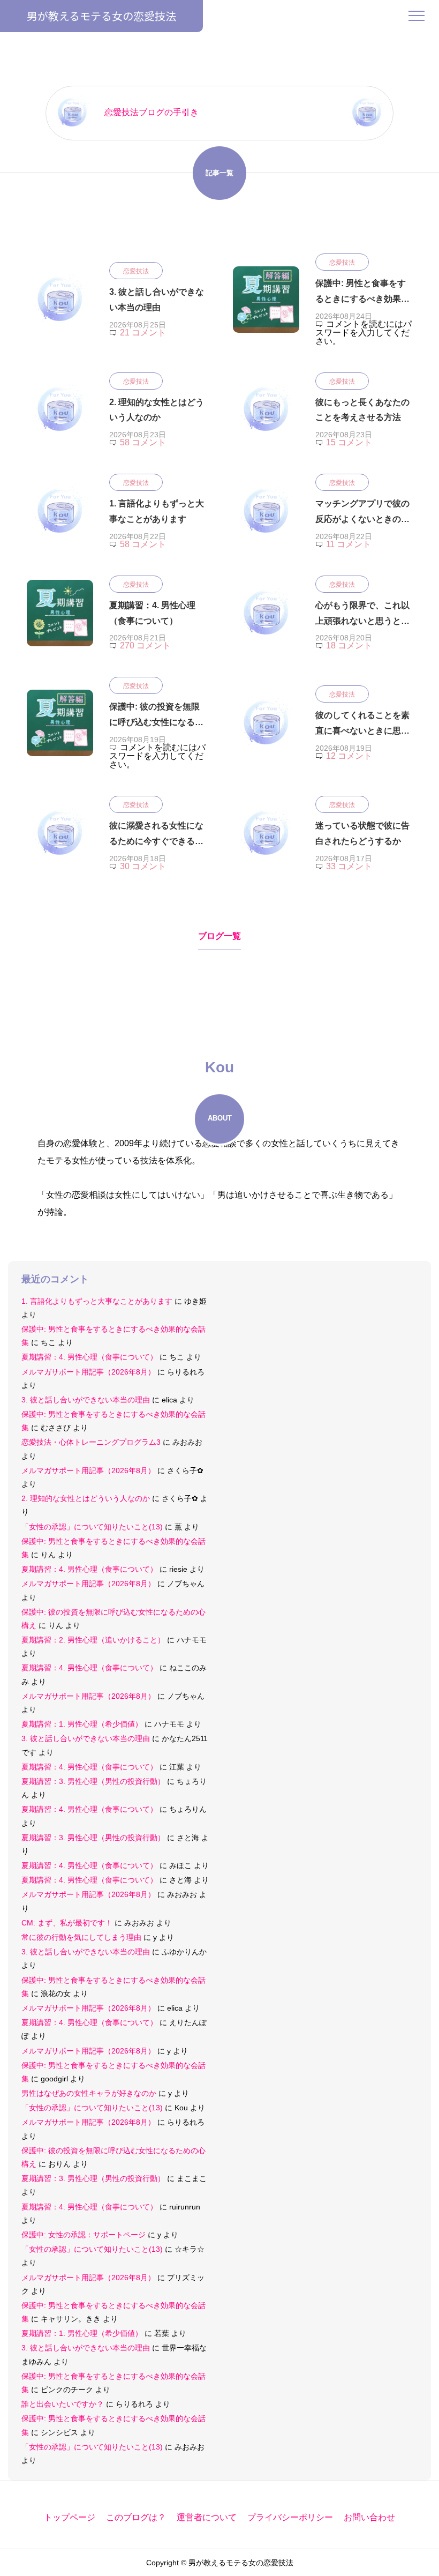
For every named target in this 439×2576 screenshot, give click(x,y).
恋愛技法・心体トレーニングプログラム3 (91, 1442)
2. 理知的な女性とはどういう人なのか (86, 1498)
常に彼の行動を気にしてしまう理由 (81, 1937)
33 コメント (349, 866)
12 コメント (349, 756)
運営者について (207, 2517)
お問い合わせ (369, 2517)
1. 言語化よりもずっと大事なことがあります (97, 1301)
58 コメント (143, 442)
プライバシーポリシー (290, 2517)
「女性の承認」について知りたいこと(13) (92, 1527)
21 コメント (143, 333)
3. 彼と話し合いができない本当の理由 (86, 1400)
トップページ (70, 2517)
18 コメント (349, 645)
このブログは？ (136, 2517)
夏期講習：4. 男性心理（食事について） (89, 1357)
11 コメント (349, 544)
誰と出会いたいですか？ (63, 2404)
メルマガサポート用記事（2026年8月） (88, 1372)
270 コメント (145, 645)
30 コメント (143, 866)
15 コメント (349, 442)
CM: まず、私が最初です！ (67, 1923)
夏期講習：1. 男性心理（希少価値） (82, 1724)
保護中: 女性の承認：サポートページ (84, 2235)
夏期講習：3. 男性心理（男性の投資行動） (93, 1781)
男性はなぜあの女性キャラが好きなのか (89, 2093)
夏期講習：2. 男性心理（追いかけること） (93, 1640)
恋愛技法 (136, 271)
